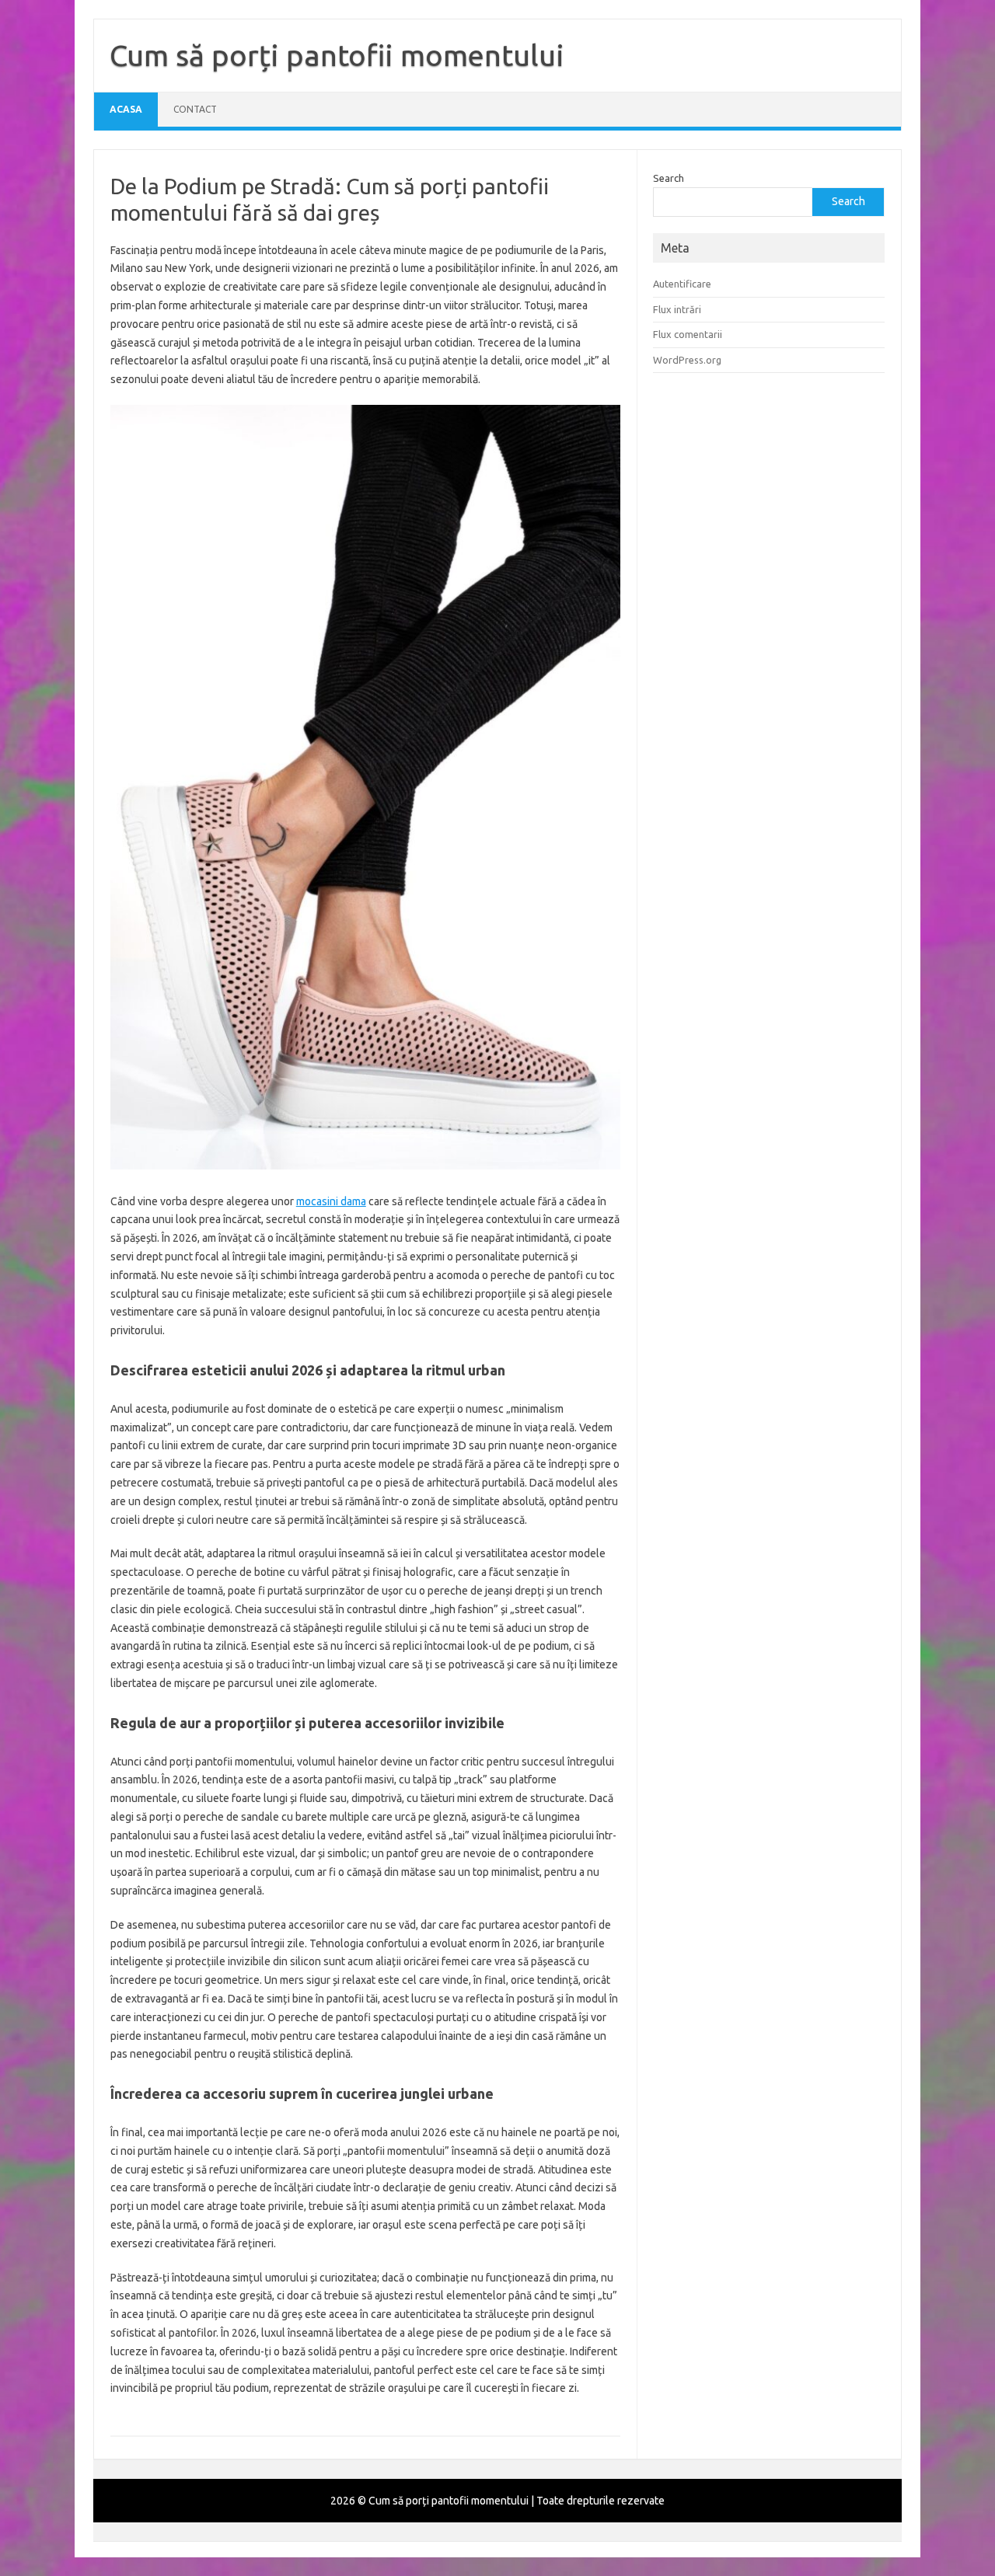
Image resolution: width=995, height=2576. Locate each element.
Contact (195, 109)
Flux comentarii (688, 334)
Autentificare (682, 284)
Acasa (126, 109)
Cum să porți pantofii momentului (337, 55)
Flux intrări (677, 309)
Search (669, 178)
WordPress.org (687, 360)
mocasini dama (331, 1201)
